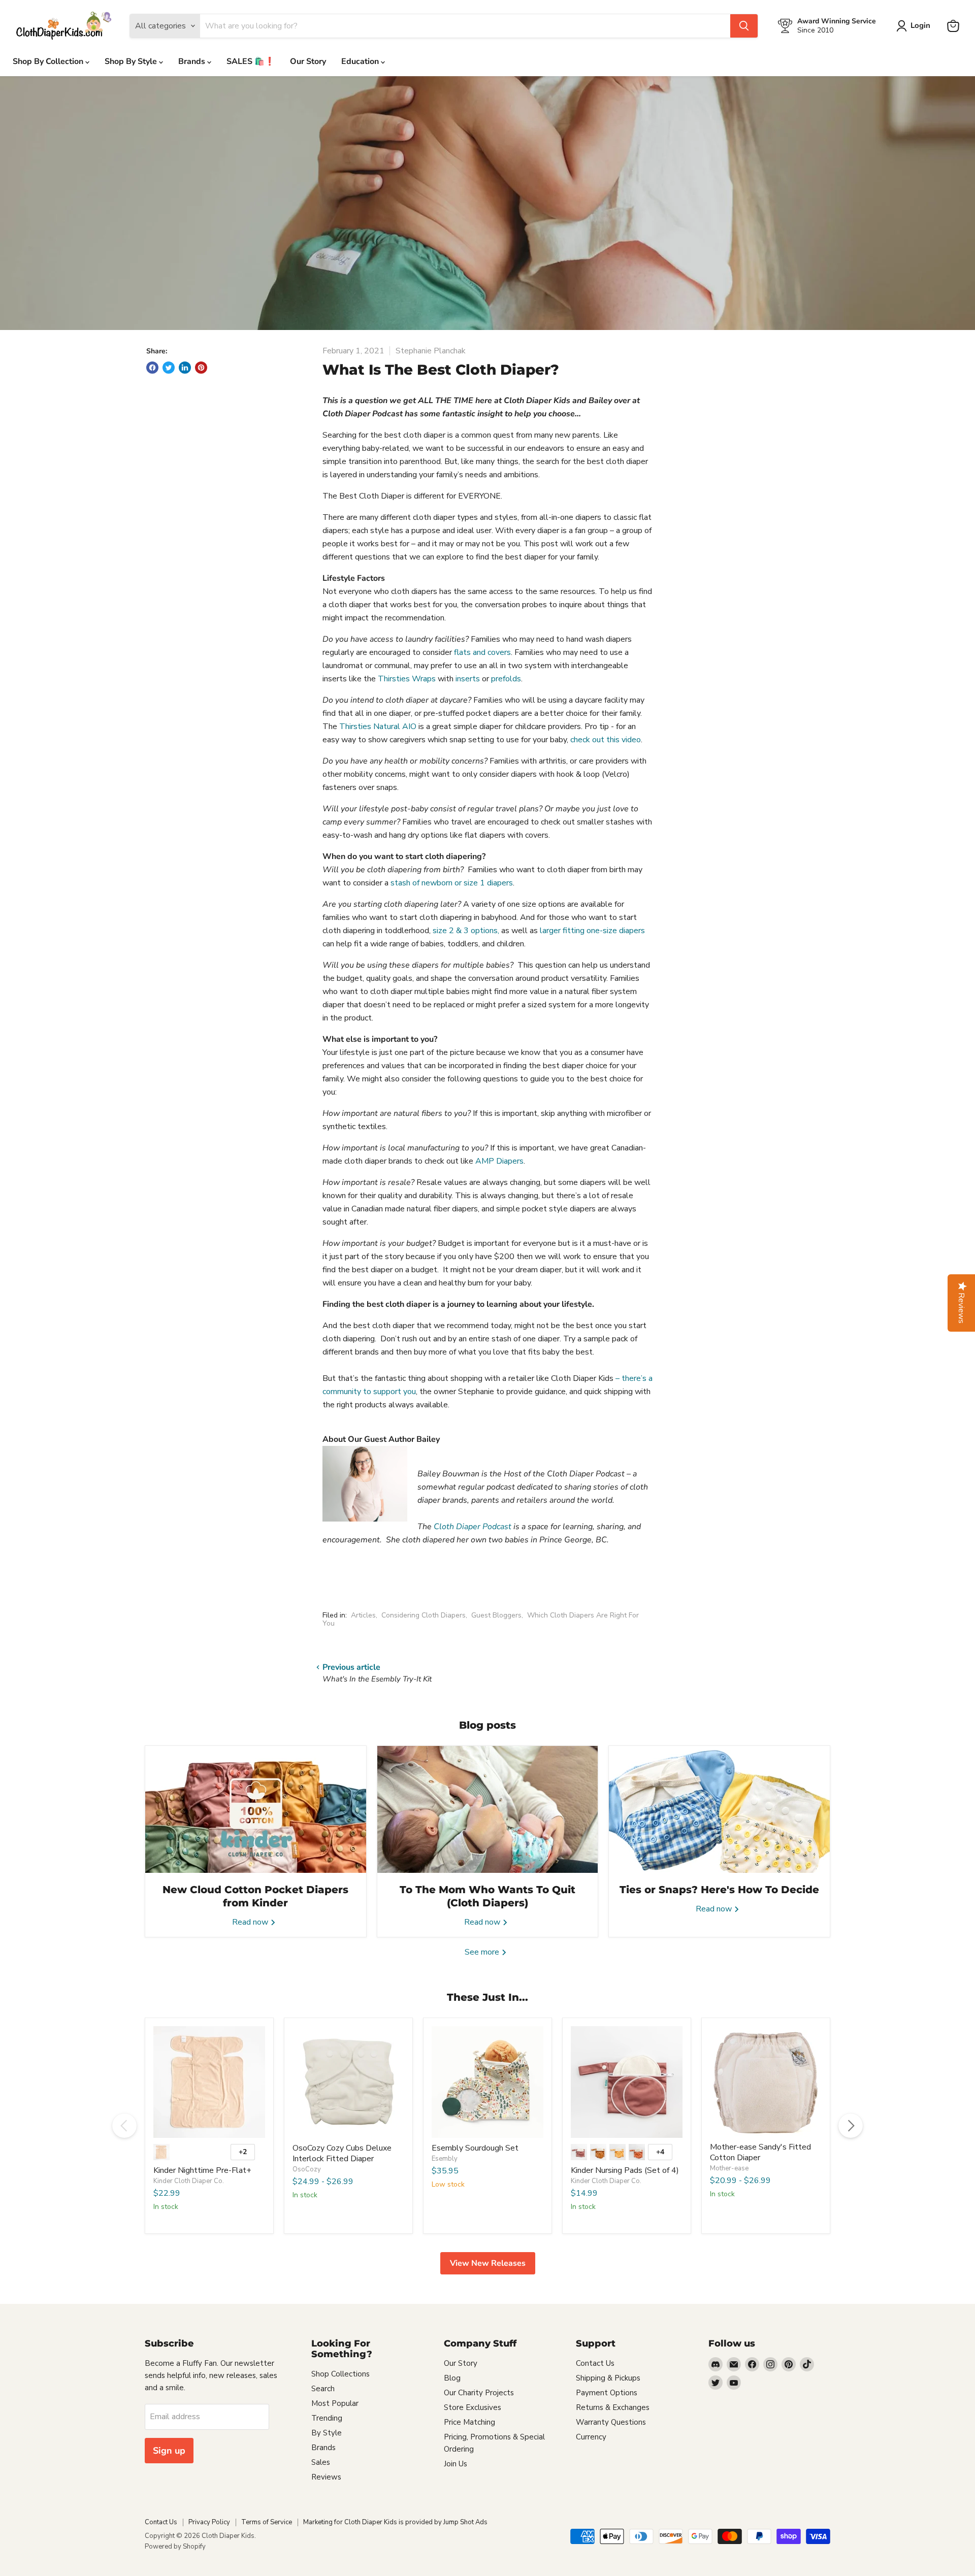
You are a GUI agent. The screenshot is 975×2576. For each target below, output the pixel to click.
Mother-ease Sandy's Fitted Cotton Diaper (760, 2152)
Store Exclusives (473, 2407)
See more (483, 1952)
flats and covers (482, 652)
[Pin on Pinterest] (201, 368)
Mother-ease (729, 2168)
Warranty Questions (611, 2422)
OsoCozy (307, 2169)
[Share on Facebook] (152, 368)
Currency (591, 2437)
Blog (452, 2378)
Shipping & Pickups (608, 2378)
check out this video (606, 740)
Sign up (169, 2451)
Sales (321, 2462)
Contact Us (595, 2363)
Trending (327, 2418)
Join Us (456, 2464)
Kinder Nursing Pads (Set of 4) (625, 2170)
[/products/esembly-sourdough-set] (487, 2082)
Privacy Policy (209, 2522)
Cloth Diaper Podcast (473, 1527)
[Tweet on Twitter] (169, 368)
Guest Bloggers (496, 1615)
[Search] (744, 26)
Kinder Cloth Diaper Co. (189, 2181)
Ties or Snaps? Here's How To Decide (719, 1890)
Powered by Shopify (175, 2547)
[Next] (851, 2126)
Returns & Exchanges (613, 2407)
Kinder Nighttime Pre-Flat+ (202, 2170)
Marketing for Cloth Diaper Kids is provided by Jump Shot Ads (395, 2522)
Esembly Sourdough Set (475, 2148)
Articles (363, 1615)
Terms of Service (267, 2522)
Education (361, 61)
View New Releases (488, 2263)
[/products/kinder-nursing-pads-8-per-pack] (627, 2082)
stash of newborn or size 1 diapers (452, 883)
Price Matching (469, 2422)
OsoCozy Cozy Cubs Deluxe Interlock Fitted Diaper (342, 2153)
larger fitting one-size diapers (592, 931)
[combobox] (557, 1333)
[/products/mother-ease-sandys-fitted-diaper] (766, 2082)
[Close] (615, 1178)
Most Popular (335, 2403)
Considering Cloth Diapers (424, 1615)
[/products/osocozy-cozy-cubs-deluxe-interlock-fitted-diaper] (348, 2082)
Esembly (445, 2159)
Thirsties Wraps (407, 679)
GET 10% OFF (557, 1370)
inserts (468, 679)
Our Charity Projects (479, 2393)
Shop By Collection (49, 61)
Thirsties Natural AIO (378, 726)
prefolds (506, 679)
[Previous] (124, 2126)
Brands (193, 61)
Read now (251, 1922)
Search (323, 2389)
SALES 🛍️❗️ (251, 61)
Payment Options (607, 2393)
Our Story (308, 61)
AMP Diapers (499, 1161)
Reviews (326, 2477)
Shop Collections (340, 2374)
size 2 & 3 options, (466, 931)
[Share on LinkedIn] (185, 368)
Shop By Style (132, 61)
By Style (327, 2433)
